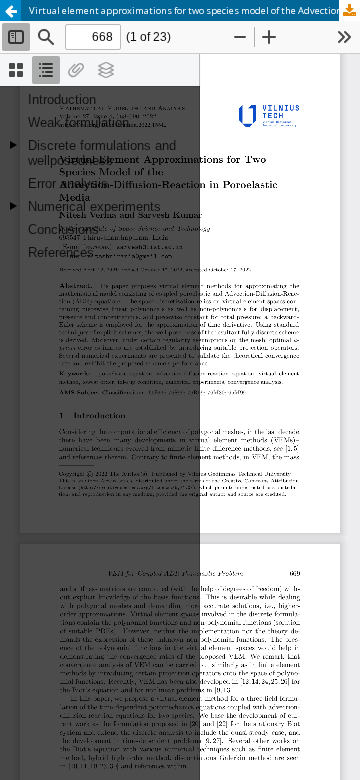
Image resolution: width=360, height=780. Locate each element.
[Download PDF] (349, 10)
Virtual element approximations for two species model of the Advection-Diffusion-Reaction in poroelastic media (194, 10)
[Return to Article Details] (10, 10)
